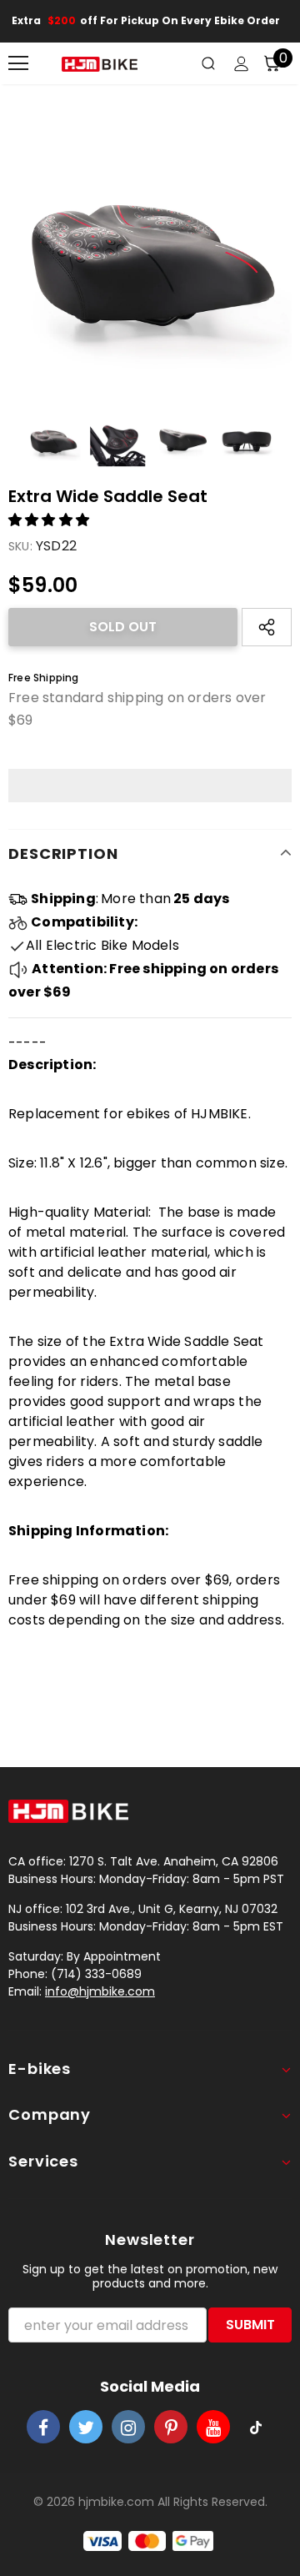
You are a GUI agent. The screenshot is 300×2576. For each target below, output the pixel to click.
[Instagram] (128, 2427)
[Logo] (100, 64)
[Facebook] (43, 2427)
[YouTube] (213, 2427)
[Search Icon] (208, 63)
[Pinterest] (171, 2427)
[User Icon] (241, 64)
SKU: (20, 546)
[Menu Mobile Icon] (18, 63)
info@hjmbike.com (100, 1991)
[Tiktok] (256, 2427)
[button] (50, 520)
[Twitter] (86, 2427)
